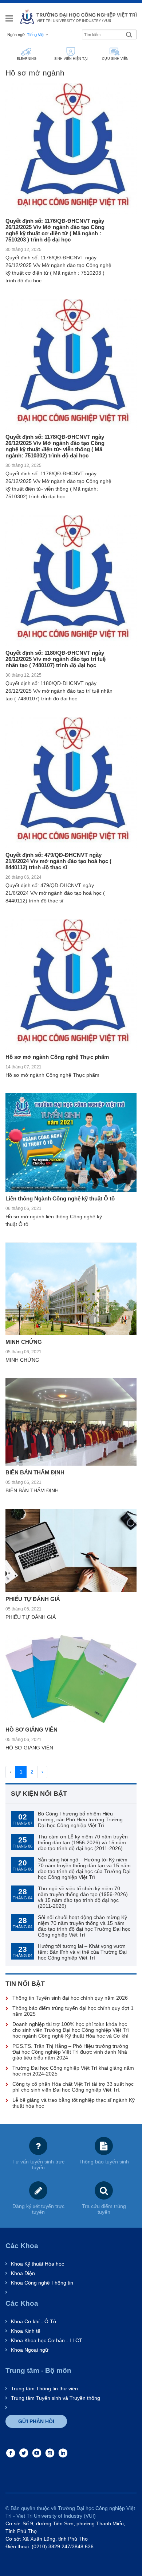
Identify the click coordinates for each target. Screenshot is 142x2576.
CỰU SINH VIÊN (115, 59)
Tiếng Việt (36, 35)
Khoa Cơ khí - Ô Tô (33, 2321)
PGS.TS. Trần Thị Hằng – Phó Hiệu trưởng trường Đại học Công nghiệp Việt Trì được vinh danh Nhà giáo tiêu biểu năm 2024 (70, 2052)
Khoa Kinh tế (26, 2331)
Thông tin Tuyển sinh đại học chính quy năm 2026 (70, 1998)
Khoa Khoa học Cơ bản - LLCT (47, 2340)
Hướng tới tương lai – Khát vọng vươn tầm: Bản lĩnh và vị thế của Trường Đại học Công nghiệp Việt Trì (82, 1952)
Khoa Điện (23, 2273)
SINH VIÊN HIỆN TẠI (71, 59)
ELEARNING (27, 59)
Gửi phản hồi (36, 2421)
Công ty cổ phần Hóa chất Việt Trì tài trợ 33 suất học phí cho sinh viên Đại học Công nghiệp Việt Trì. (73, 2087)
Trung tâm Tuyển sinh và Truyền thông (56, 2398)
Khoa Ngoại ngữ (30, 2350)
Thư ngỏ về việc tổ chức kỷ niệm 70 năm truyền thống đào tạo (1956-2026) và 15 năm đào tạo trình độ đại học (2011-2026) (83, 1897)
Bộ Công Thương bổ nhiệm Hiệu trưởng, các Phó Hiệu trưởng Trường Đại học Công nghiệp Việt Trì (80, 1819)
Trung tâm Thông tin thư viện (44, 2389)
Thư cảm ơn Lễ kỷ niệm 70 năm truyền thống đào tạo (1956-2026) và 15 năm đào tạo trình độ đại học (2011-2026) (83, 1842)
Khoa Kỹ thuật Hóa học (38, 2264)
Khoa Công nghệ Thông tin (42, 2283)
